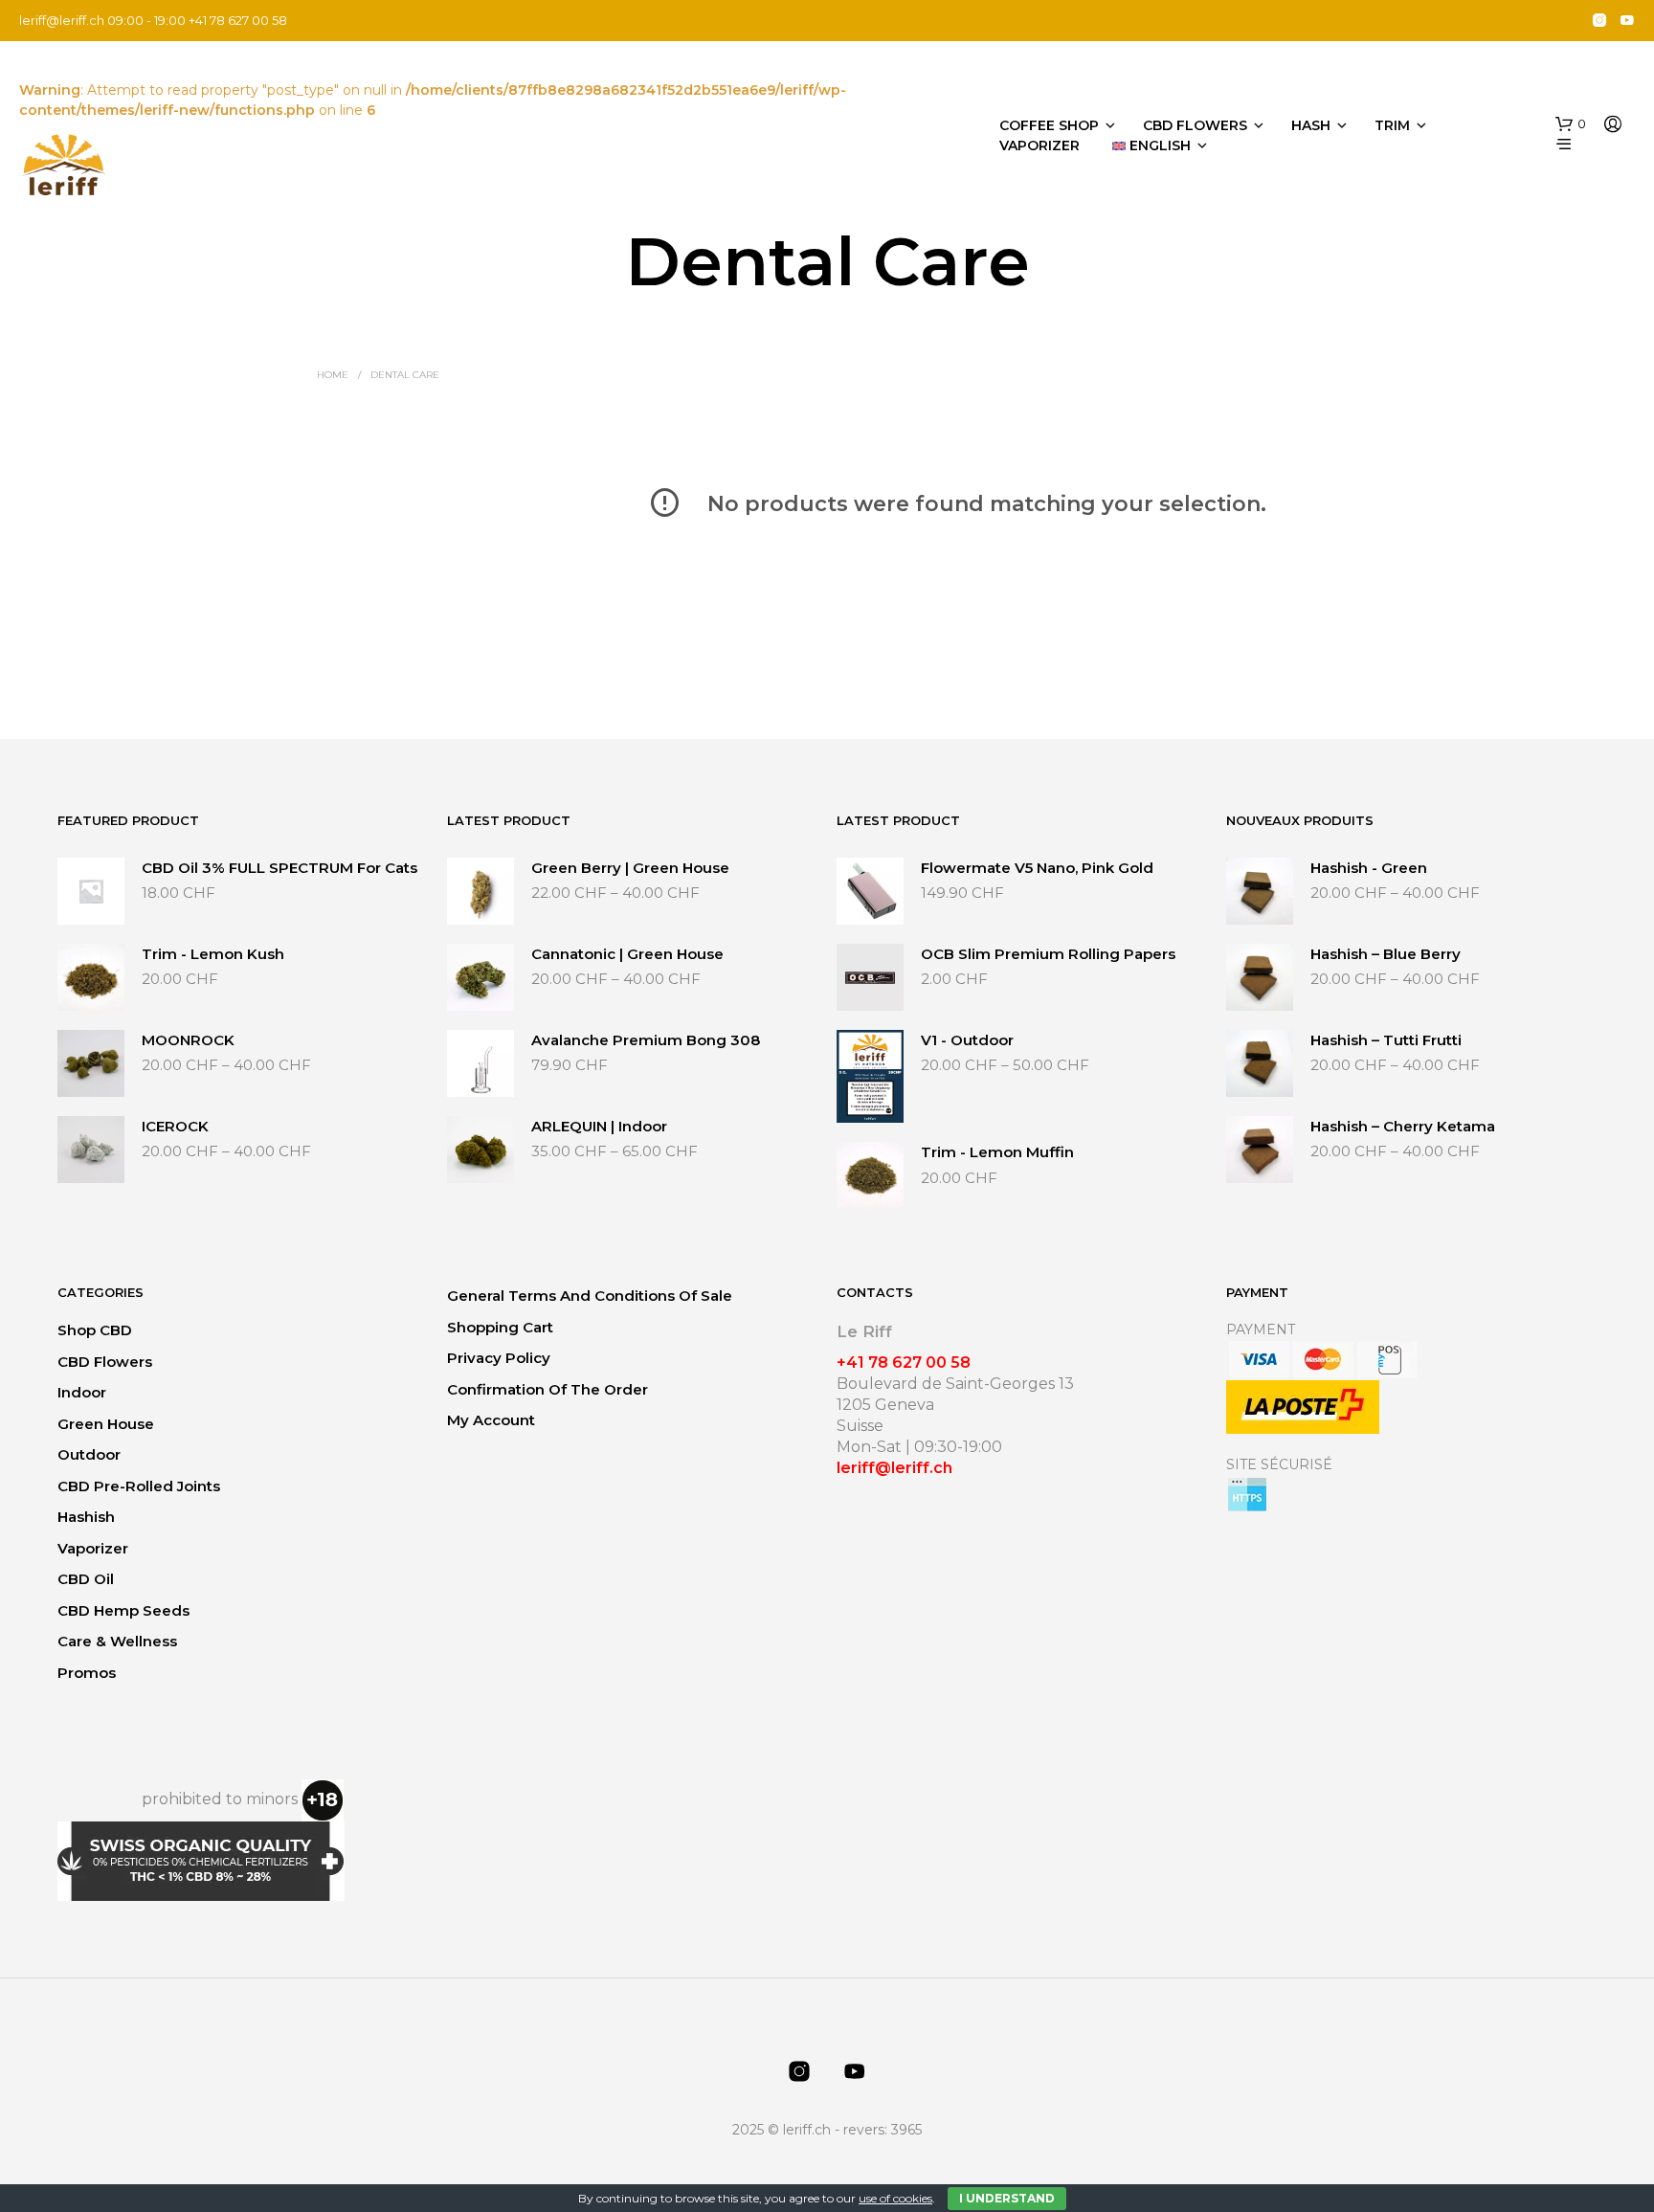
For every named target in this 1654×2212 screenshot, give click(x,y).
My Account (491, 1420)
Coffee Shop (1049, 125)
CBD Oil (86, 1579)
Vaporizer (1039, 145)
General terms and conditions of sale (590, 1296)
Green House (106, 1424)
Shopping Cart (500, 1327)
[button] (1571, 124)
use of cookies (895, 2198)
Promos (87, 1673)
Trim (1392, 125)
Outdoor (89, 1454)
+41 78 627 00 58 (904, 1363)
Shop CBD (95, 1330)
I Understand (1007, 2198)
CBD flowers (1195, 125)
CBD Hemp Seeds (123, 1610)
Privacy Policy (499, 1358)
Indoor (82, 1392)
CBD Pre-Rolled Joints (139, 1486)
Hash (1311, 125)
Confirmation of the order (548, 1389)
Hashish (86, 1517)
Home (333, 375)
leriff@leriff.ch (62, 20)
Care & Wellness (117, 1641)
